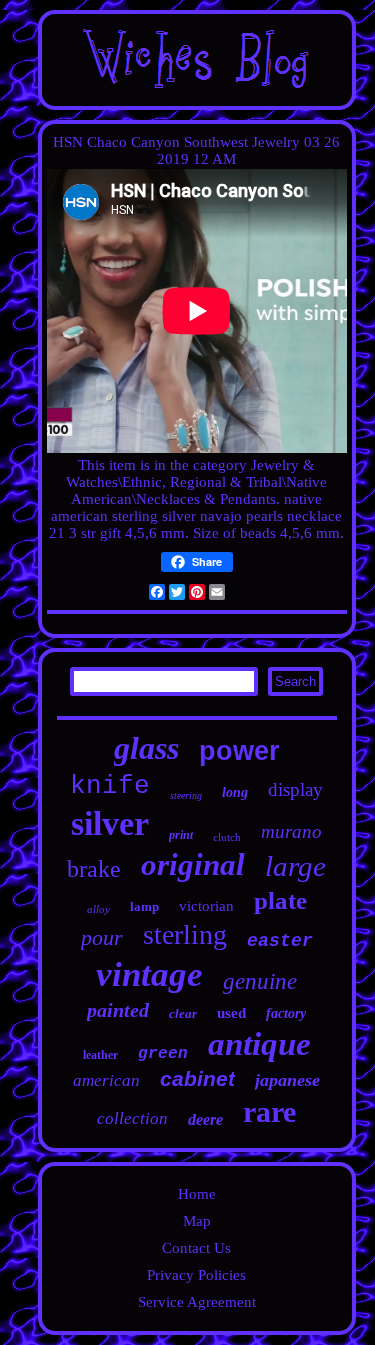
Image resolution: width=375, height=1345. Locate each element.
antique (259, 1044)
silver (110, 823)
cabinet (197, 1078)
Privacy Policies (196, 1275)
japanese (287, 1080)
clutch (227, 837)
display (295, 789)
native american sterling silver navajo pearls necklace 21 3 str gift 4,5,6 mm (195, 516)
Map (197, 1221)
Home (197, 1194)
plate (280, 900)
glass (146, 748)
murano (291, 831)
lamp (144, 906)
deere (205, 1119)
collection (132, 1118)
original (193, 864)
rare (269, 1111)
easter (280, 941)
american (106, 1080)
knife (110, 786)
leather (100, 1055)
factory (286, 1013)
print (181, 835)
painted (118, 1010)
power (239, 751)
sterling (185, 934)
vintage (149, 974)
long (235, 792)
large (295, 866)
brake (94, 869)
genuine (260, 981)
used (231, 1013)
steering (186, 795)
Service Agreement (197, 1302)
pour (102, 937)
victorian (206, 906)
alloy (98, 909)
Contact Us (196, 1248)
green (163, 1054)
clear (183, 1013)
